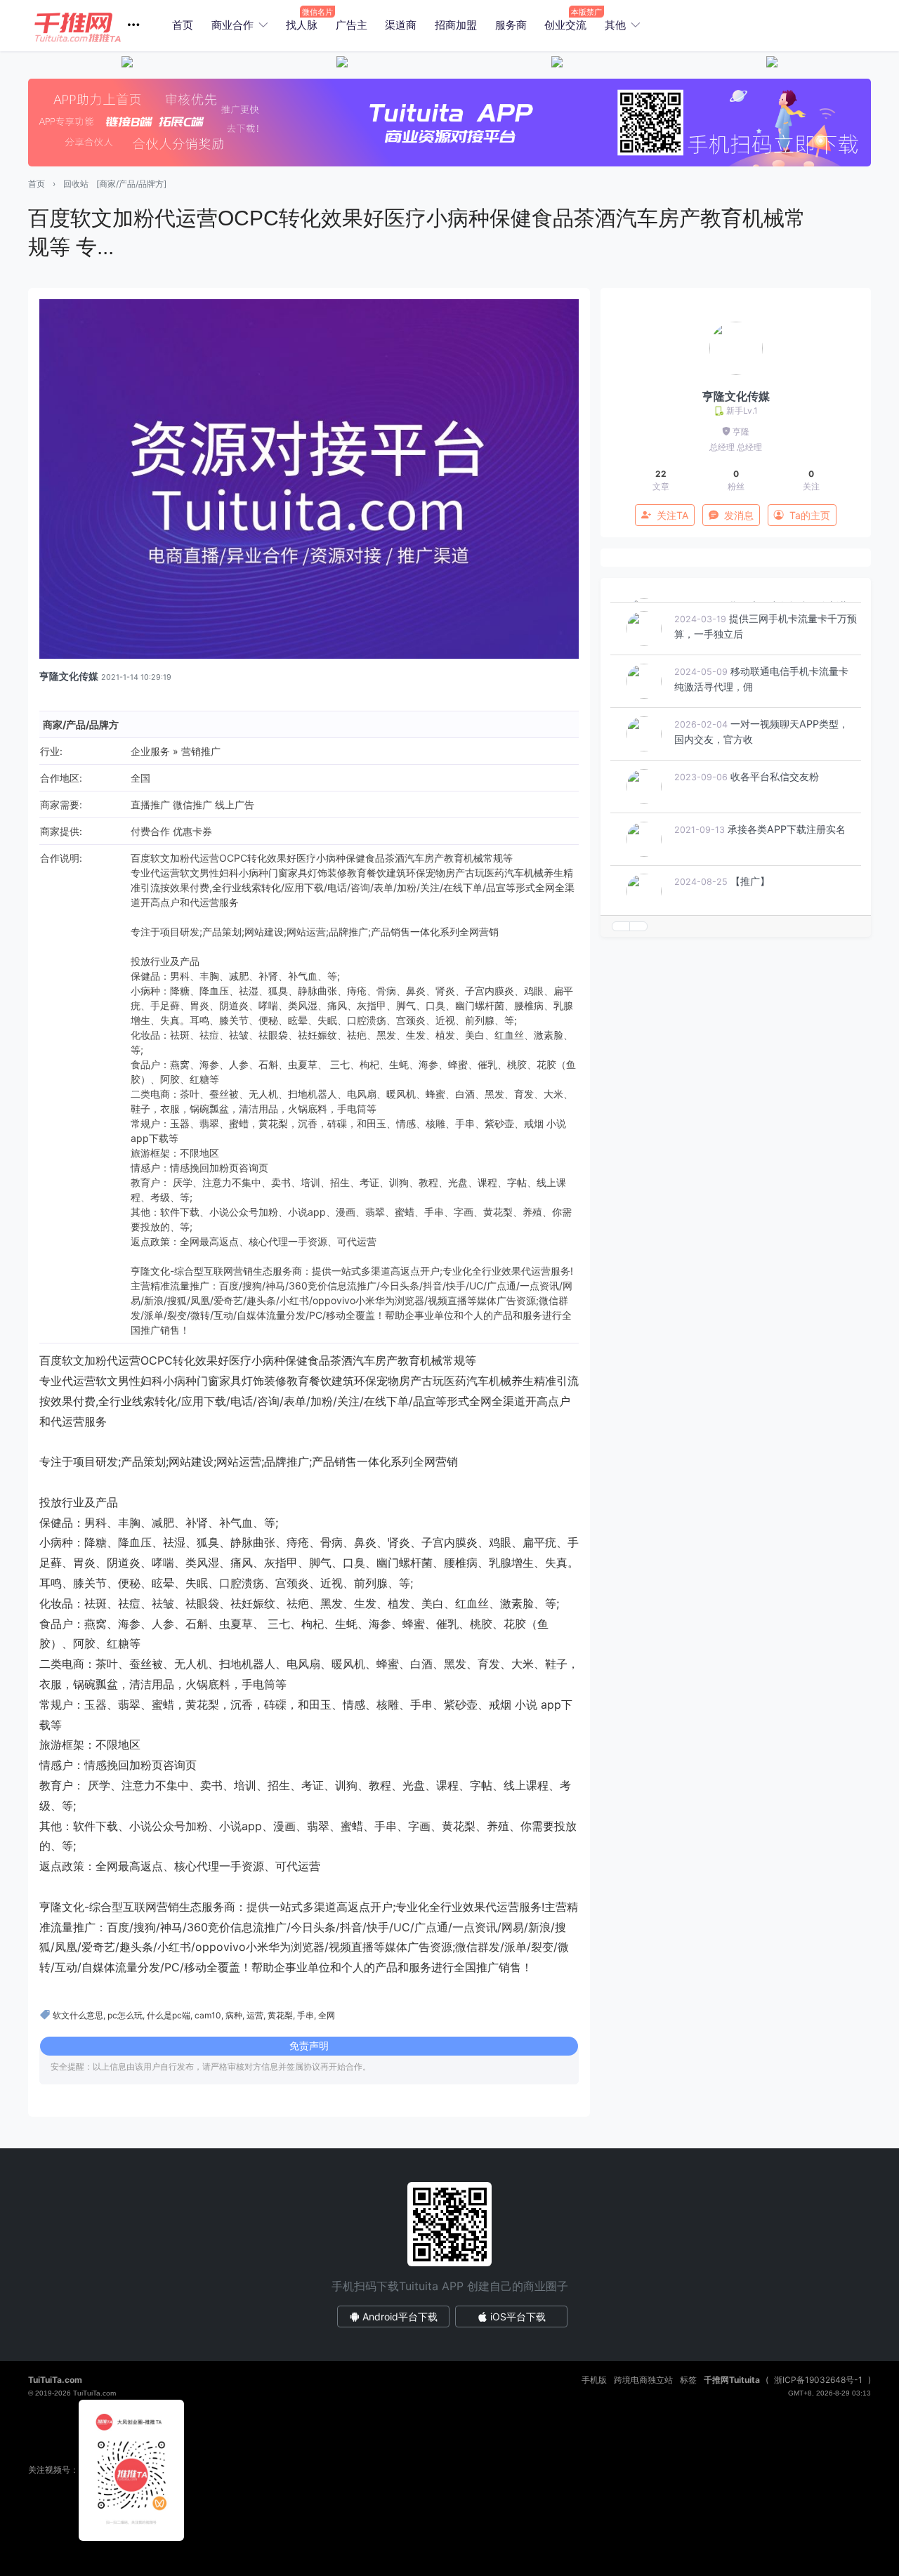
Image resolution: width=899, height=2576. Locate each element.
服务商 (511, 25)
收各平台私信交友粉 (775, 819)
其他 (615, 25)
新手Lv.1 (742, 410)
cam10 (208, 2015)
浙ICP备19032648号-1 (818, 2380)
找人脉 (302, 25)
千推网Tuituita (732, 2380)
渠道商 (401, 25)
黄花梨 (280, 2015)
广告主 (352, 25)
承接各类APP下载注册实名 (787, 872)
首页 (183, 25)
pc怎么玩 (125, 2015)
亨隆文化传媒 (69, 676)
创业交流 (565, 25)
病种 (234, 2015)
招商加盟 (456, 25)
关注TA (672, 515)
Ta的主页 (810, 515)
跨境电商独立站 (643, 2380)
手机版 (594, 2380)
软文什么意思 (78, 2015)
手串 (306, 2015)
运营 (255, 2015)
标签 (688, 2380)
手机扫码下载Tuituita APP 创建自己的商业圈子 (450, 2286)
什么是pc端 (169, 2015)
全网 (327, 2015)
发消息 (739, 515)
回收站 (76, 184)
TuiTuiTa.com (55, 2380)
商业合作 (232, 25)
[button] (92, 26)
